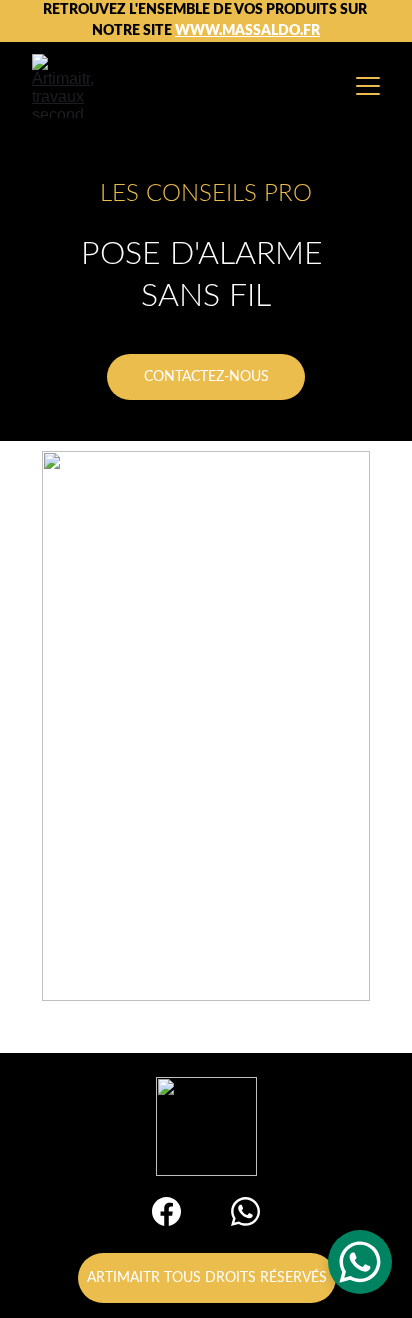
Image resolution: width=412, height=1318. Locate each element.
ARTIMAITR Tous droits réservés (207, 1278)
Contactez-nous (206, 377)
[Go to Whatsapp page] (245, 1211)
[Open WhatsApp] (360, 1262)
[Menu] (368, 86)
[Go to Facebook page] (166, 1211)
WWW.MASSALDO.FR (247, 31)
